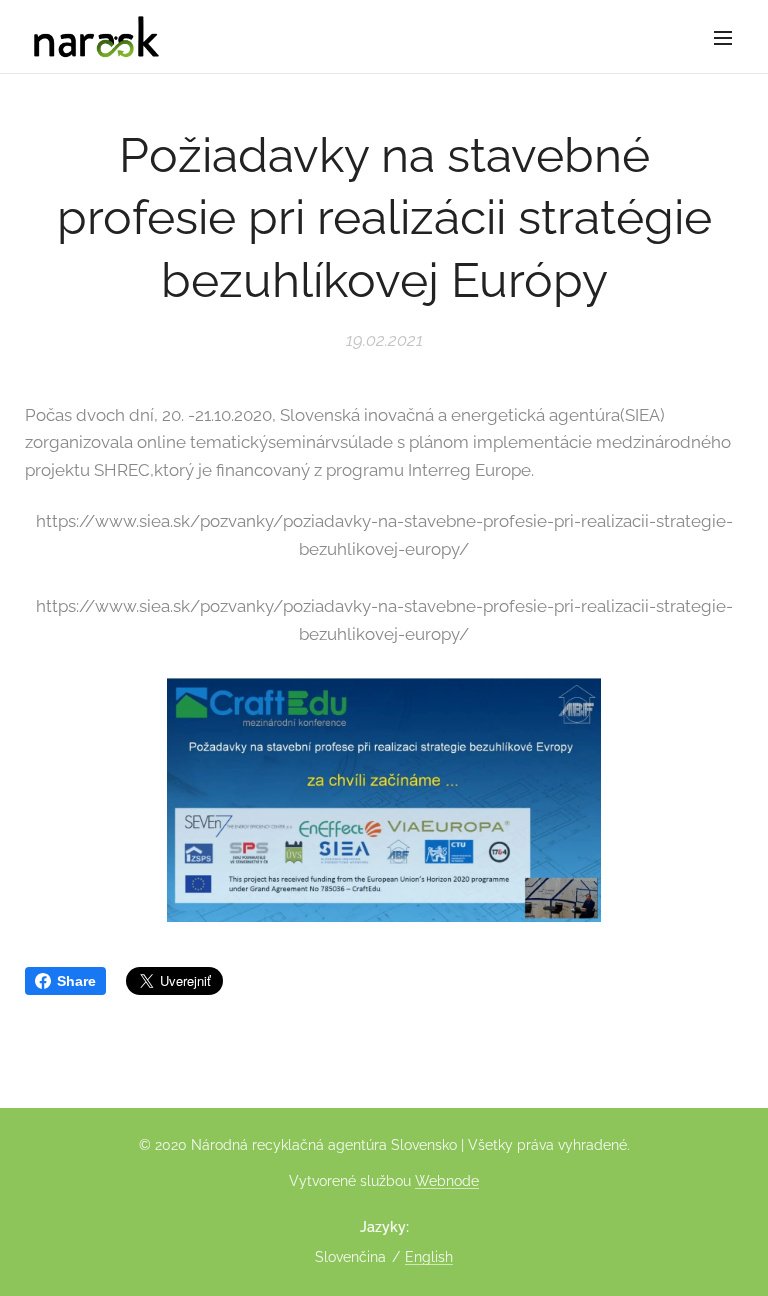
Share (76, 981)
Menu (723, 37)
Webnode (447, 1181)
